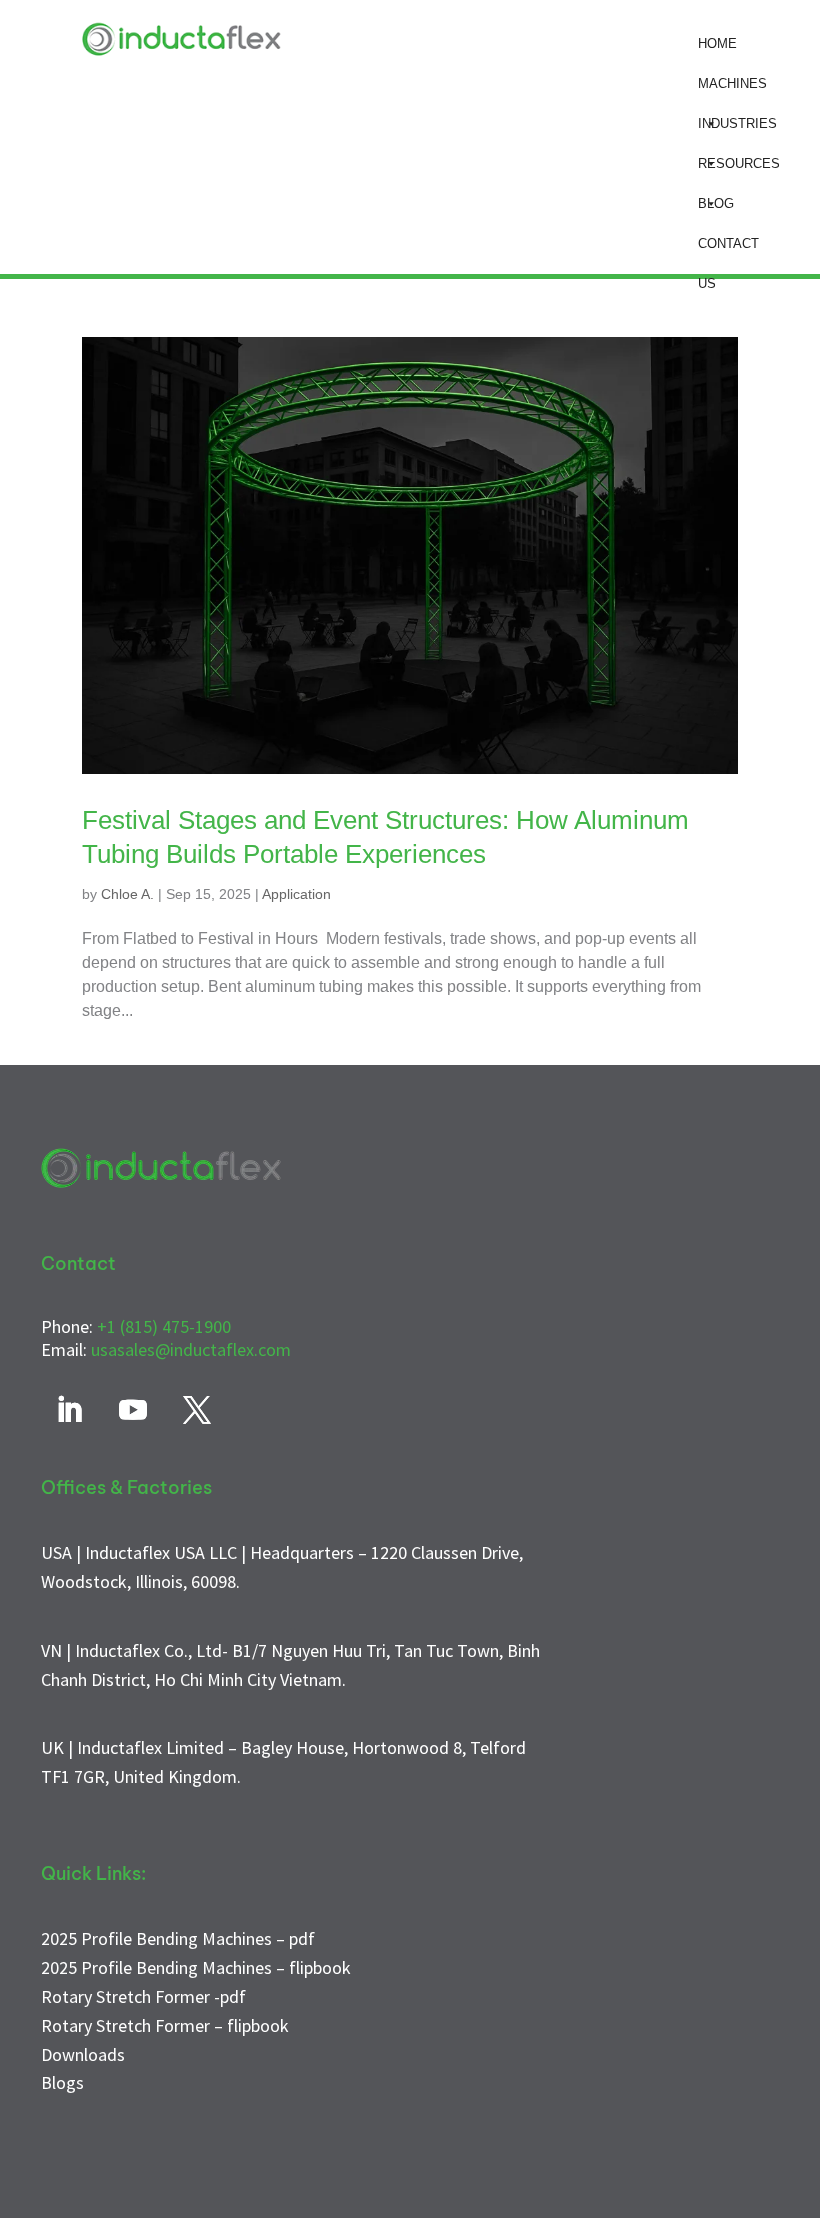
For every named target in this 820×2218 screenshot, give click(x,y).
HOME (717, 43)
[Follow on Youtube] (133, 1410)
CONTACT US (728, 250)
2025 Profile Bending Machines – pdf (178, 1938)
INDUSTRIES (737, 123)
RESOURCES (739, 163)
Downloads (83, 2054)
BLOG (716, 203)
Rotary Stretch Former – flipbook (165, 2025)
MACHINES (732, 83)
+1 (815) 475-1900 (164, 1326)
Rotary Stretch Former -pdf (143, 1996)
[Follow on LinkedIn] (69, 1410)
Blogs (62, 2082)
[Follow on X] (197, 1410)
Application (296, 894)
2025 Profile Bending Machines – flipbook (196, 1967)
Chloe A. (127, 894)
